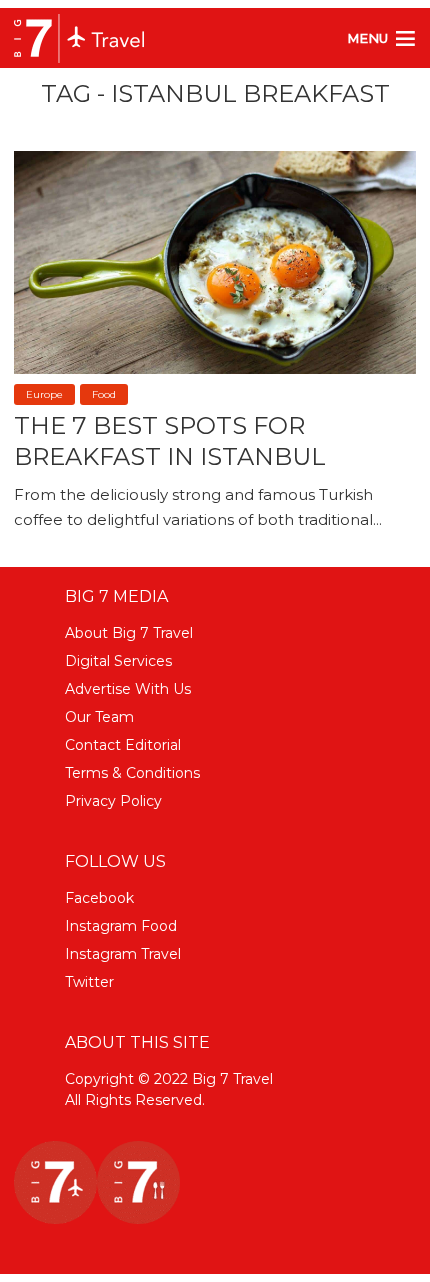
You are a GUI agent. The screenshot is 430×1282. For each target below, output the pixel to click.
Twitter (89, 982)
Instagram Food (121, 926)
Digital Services (118, 661)
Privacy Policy (113, 801)
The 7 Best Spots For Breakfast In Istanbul (170, 441)
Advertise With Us (128, 689)
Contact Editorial (123, 745)
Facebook (99, 898)
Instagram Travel (123, 954)
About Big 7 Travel (129, 633)
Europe (44, 394)
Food (104, 394)
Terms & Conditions (132, 773)
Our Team (99, 717)
